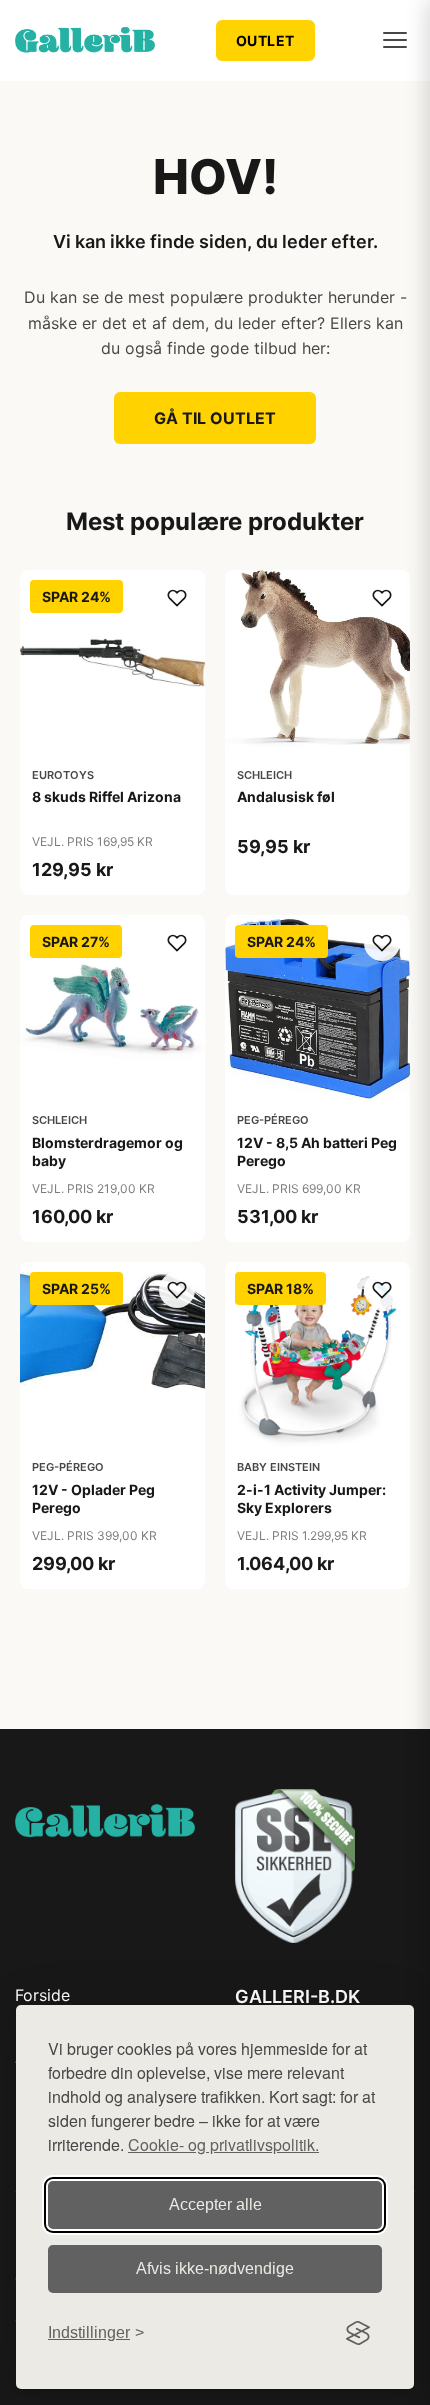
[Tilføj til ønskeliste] (177, 598)
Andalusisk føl (286, 796)
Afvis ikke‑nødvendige (215, 2268)
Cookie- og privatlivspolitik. (223, 2144)
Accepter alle (215, 2204)
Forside (42, 1995)
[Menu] (395, 40)
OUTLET (265, 40)
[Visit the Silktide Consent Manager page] (358, 2333)
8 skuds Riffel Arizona (106, 796)
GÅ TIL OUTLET (215, 418)
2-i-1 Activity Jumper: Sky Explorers (311, 1498)
